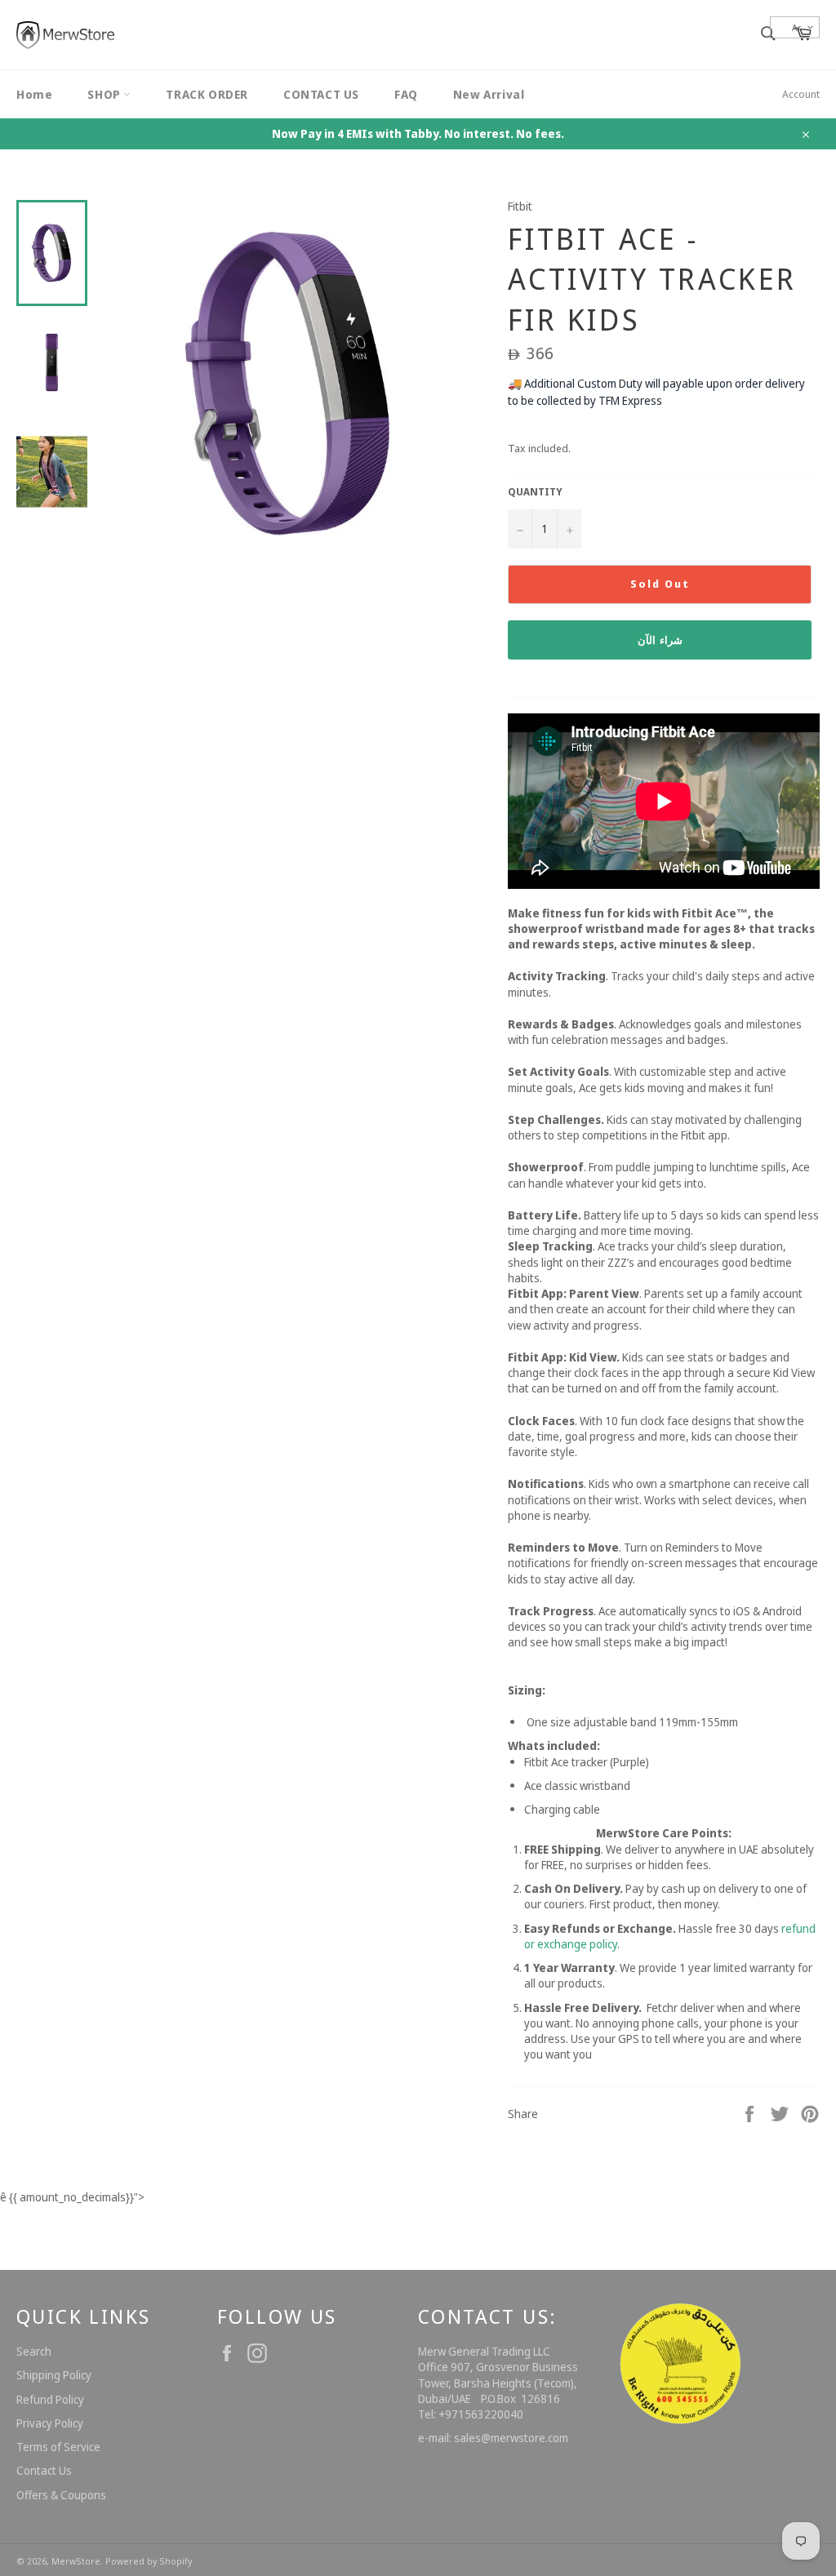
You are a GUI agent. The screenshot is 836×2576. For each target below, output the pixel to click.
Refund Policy (50, 2399)
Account (801, 94)
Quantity (535, 492)
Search (34, 2351)
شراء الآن (660, 640)
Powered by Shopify (149, 2561)
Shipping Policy (54, 2375)
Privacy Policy (50, 2423)
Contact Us (44, 2470)
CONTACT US (321, 94)
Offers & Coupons (61, 2495)
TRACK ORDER (207, 94)
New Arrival (489, 94)
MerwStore (76, 2561)
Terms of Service (58, 2447)
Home (34, 94)
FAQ (406, 94)
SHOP (105, 94)
